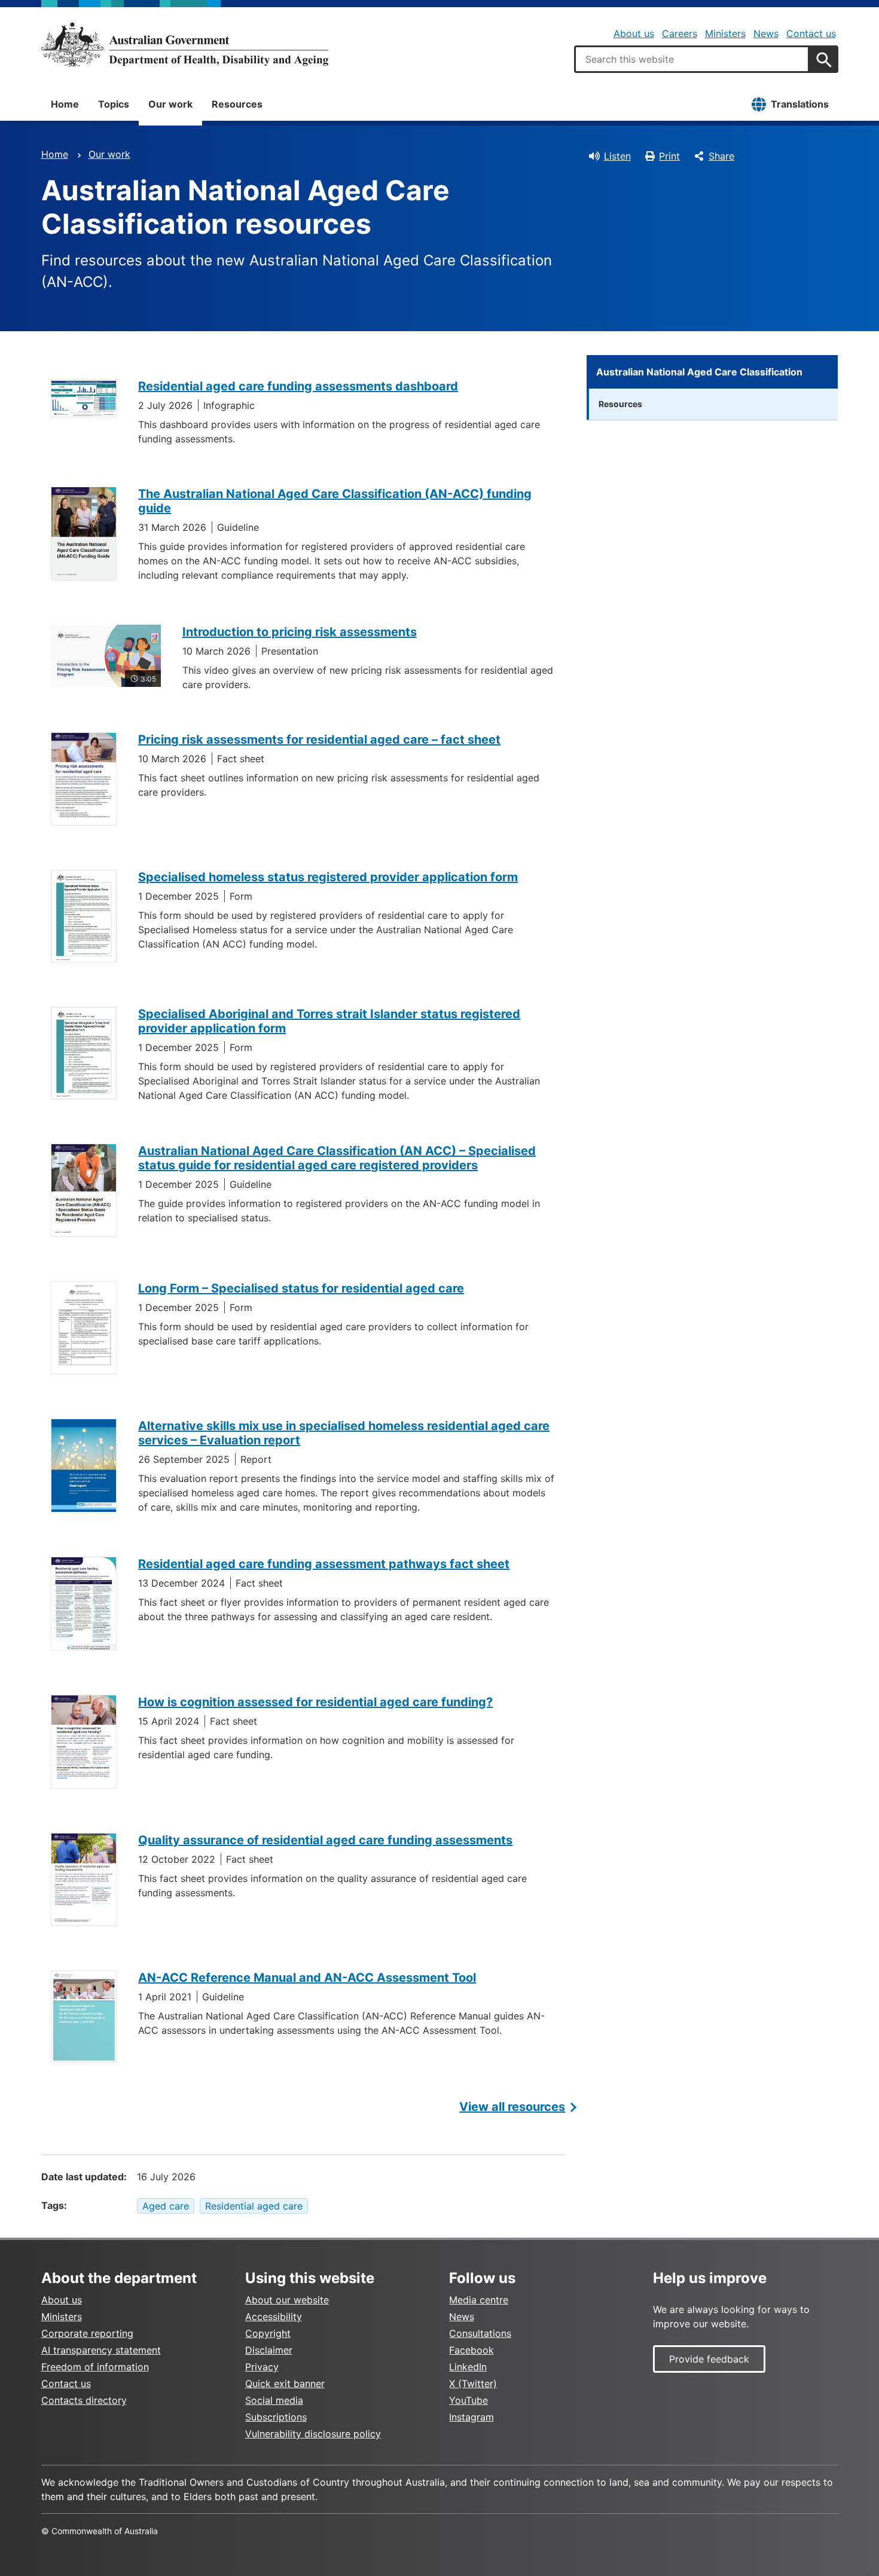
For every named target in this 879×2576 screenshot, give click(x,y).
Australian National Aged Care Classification (699, 372)
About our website (287, 2300)
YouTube (469, 2400)
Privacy (262, 2367)
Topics (114, 104)
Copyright (268, 2333)
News (766, 33)
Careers (680, 33)
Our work (170, 104)
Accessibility (274, 2317)
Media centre (479, 2300)
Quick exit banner (285, 2384)
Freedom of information (95, 2367)
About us (634, 33)
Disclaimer (269, 2350)
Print (669, 156)
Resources (237, 104)
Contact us (811, 33)
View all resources (512, 2107)
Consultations (480, 2333)
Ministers (725, 33)
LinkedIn (468, 2367)
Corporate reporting (87, 2333)
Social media (274, 2400)
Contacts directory (84, 2400)
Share (721, 156)
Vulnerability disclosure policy (313, 2434)
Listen (617, 156)
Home (65, 104)
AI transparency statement (101, 2350)
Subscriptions (276, 2417)
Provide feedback (709, 2359)
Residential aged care (254, 2206)
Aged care (166, 2206)
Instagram (471, 2417)
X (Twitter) (473, 2384)
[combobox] (692, 59)
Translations (800, 104)
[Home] (185, 44)
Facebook (471, 2350)
